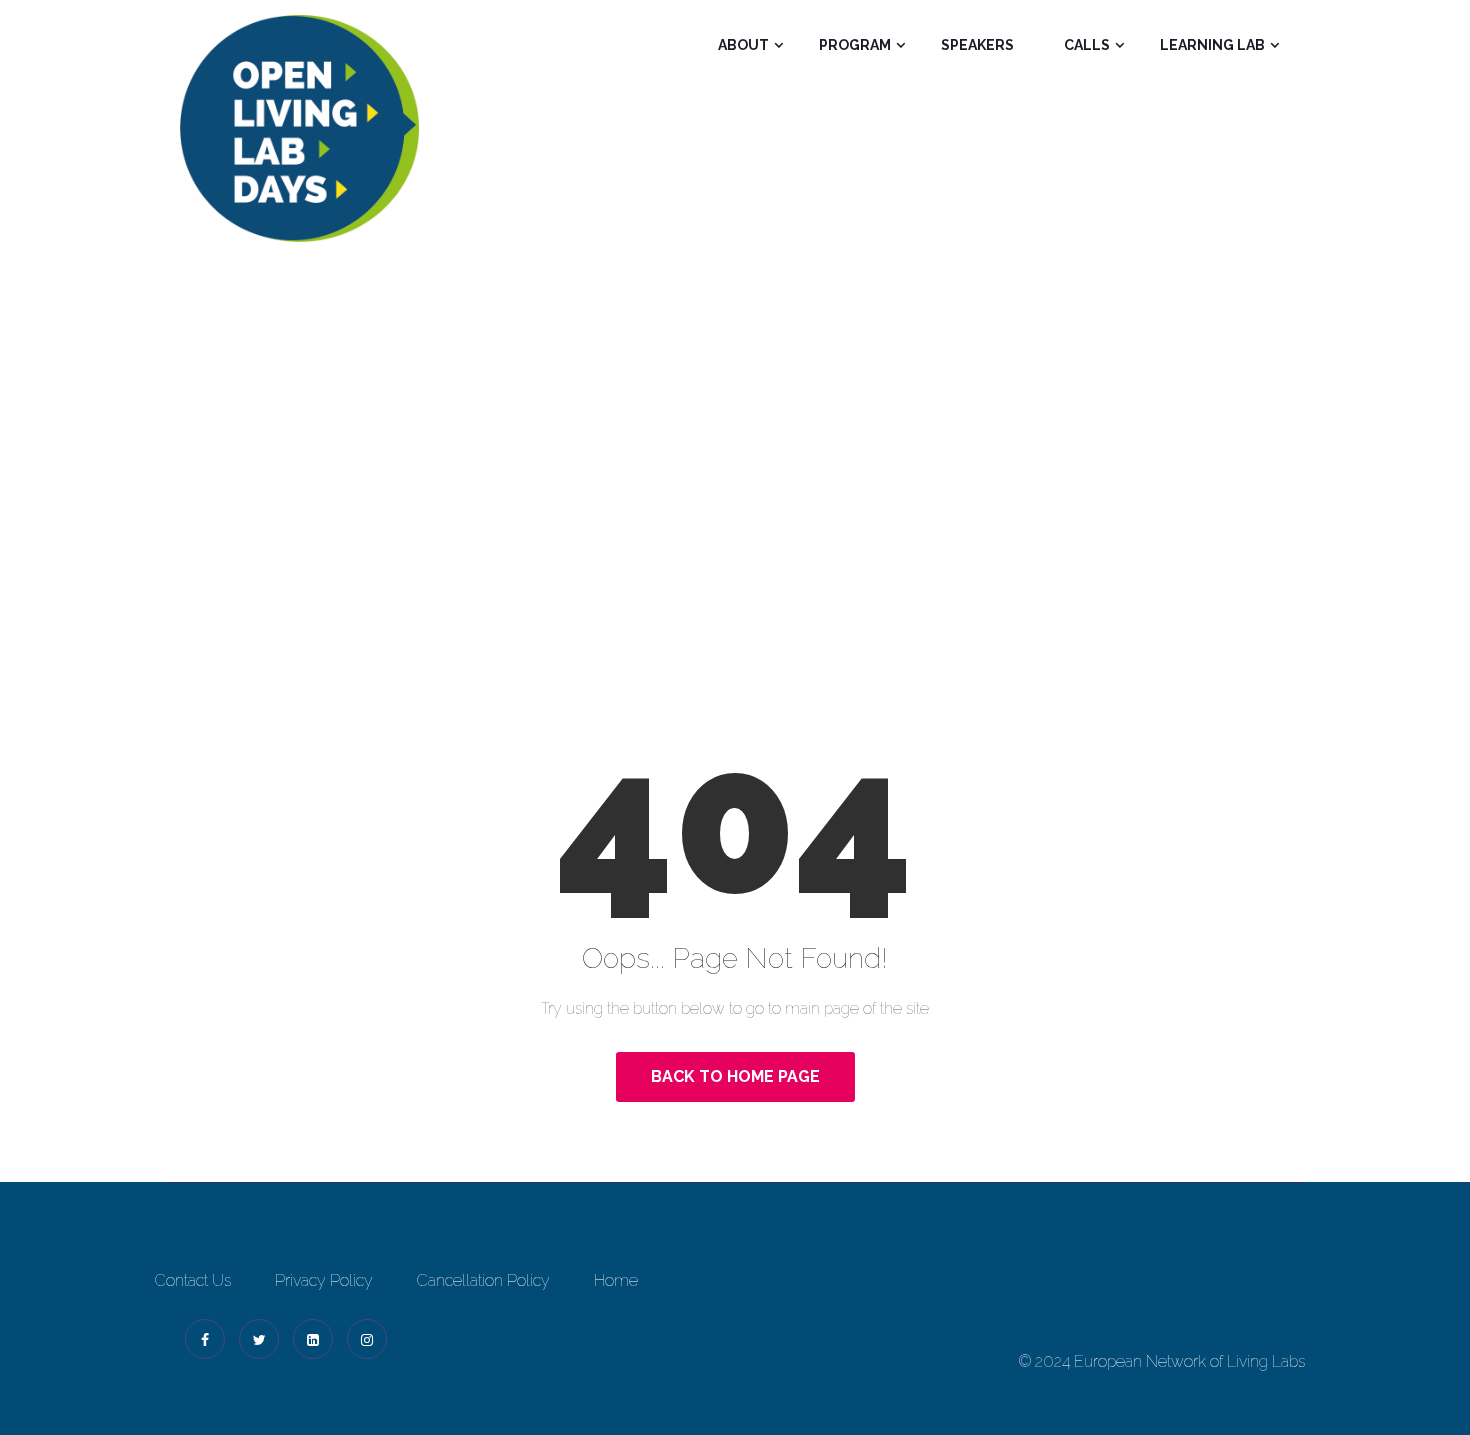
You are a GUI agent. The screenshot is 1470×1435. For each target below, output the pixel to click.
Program (855, 45)
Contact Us (193, 1280)
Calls (1087, 45)
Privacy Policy (324, 1280)
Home (660, 500)
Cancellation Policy (483, 1280)
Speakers (977, 45)
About (743, 45)
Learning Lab (1212, 45)
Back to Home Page (735, 1076)
